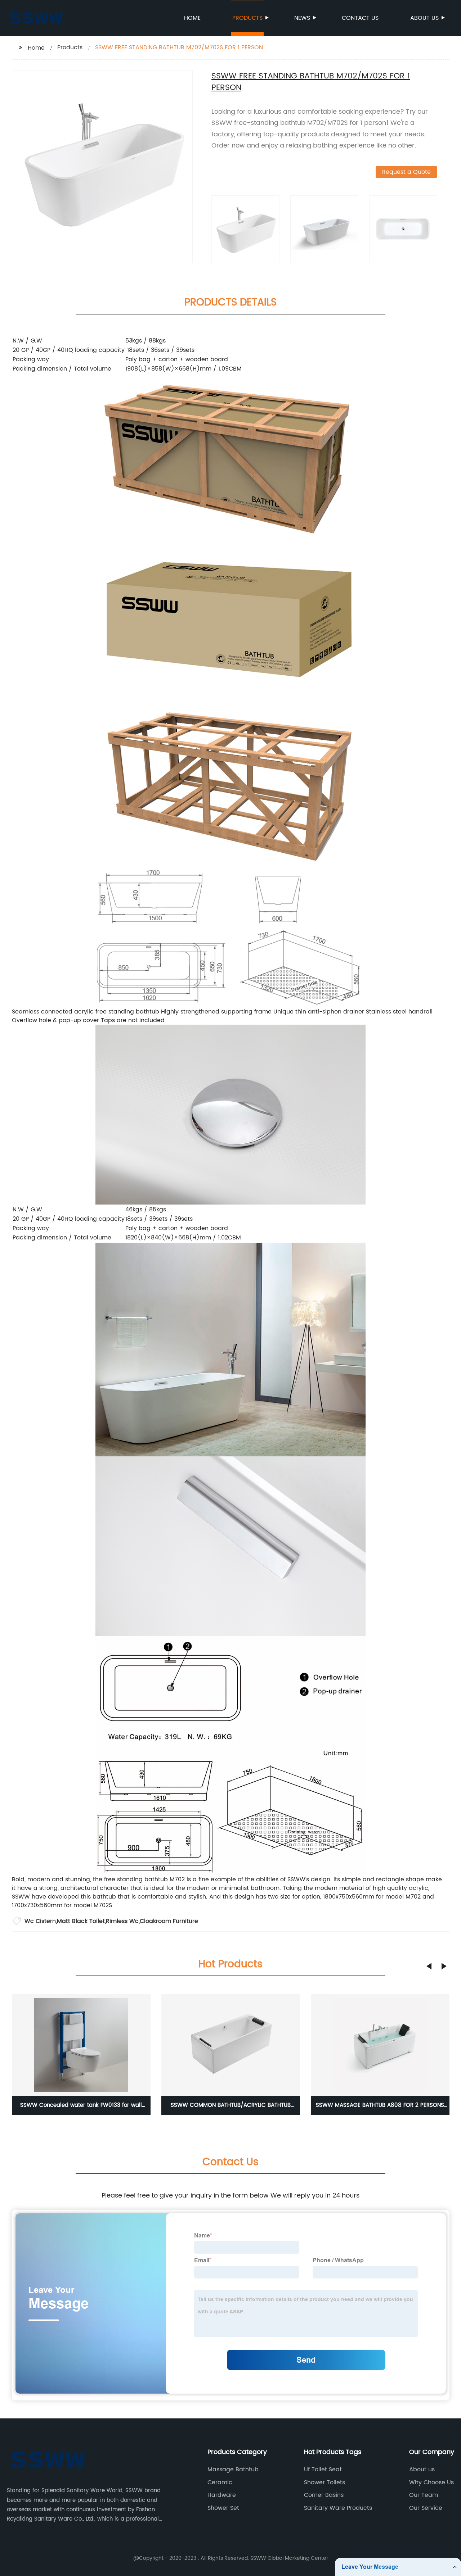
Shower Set (223, 2508)
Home (192, 18)
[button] (429, 1966)
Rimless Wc (122, 1921)
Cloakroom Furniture (169, 1921)
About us (424, 18)
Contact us (360, 18)
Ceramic (220, 2482)
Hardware (222, 2495)
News (302, 18)
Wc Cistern (40, 1921)
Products (247, 18)
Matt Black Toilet (81, 1921)
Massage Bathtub (233, 2470)
